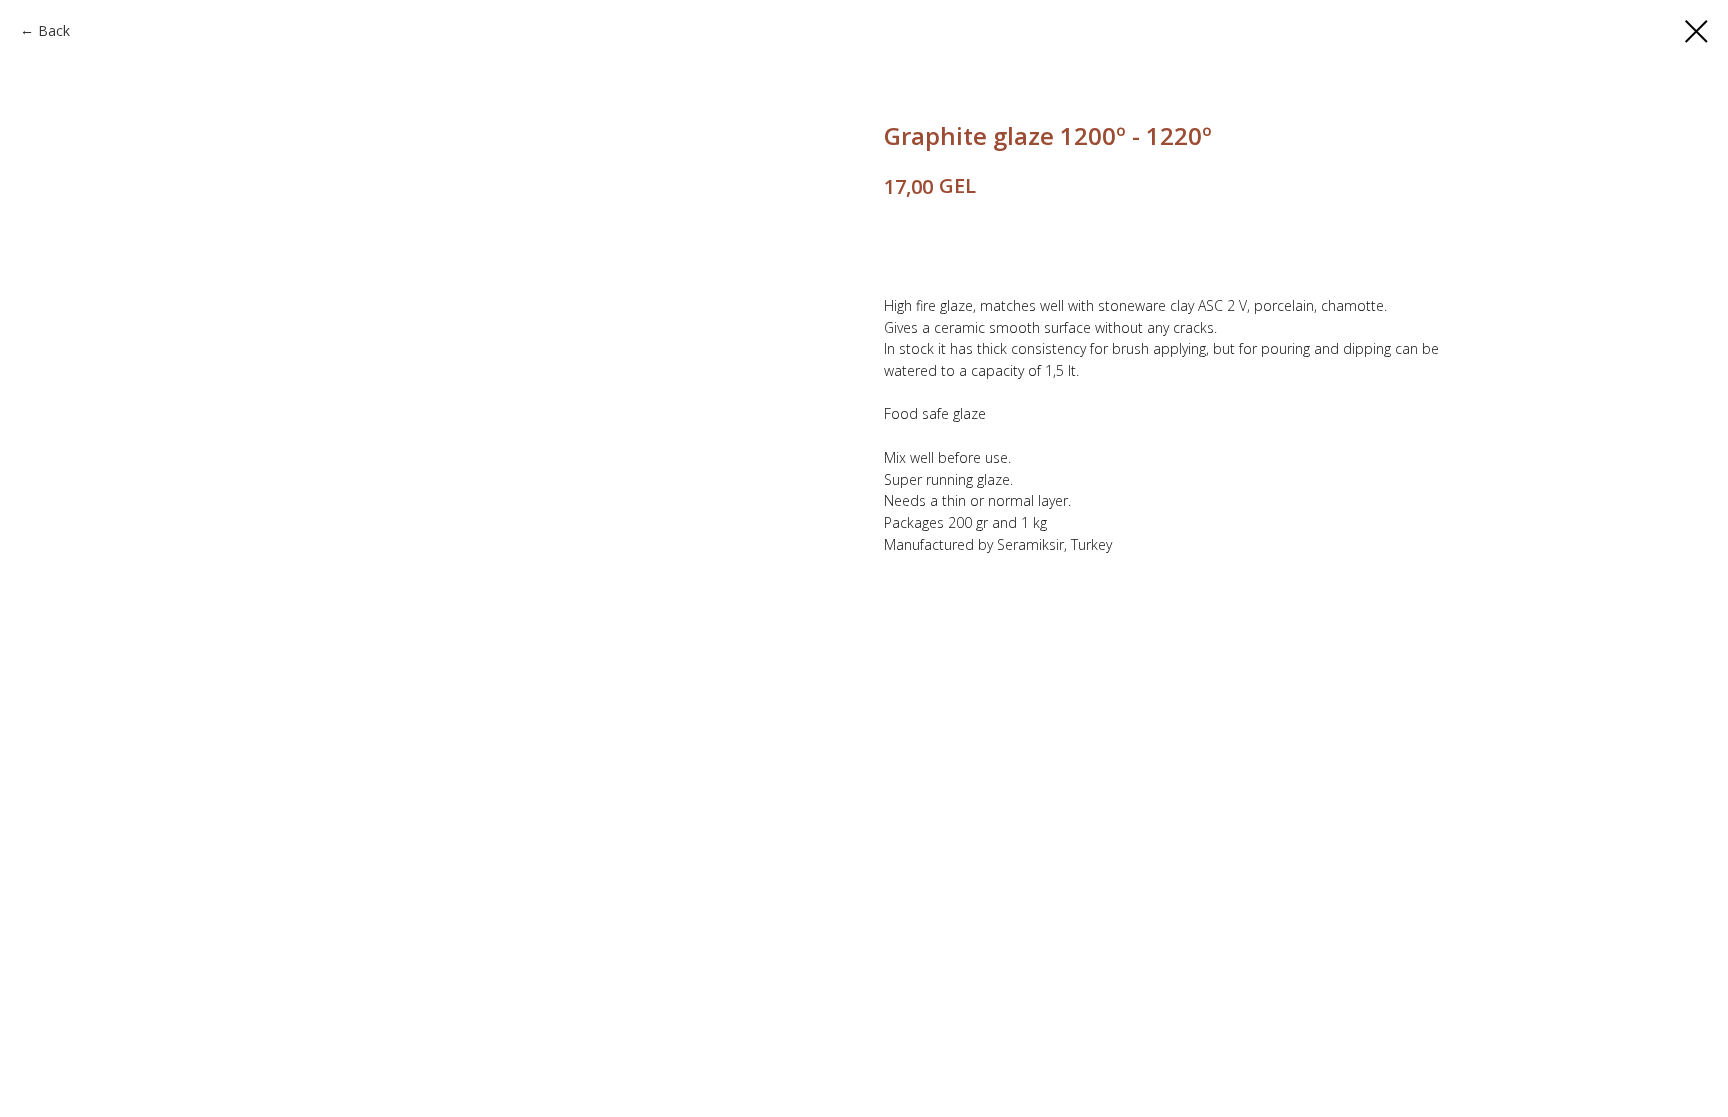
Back (54, 30)
